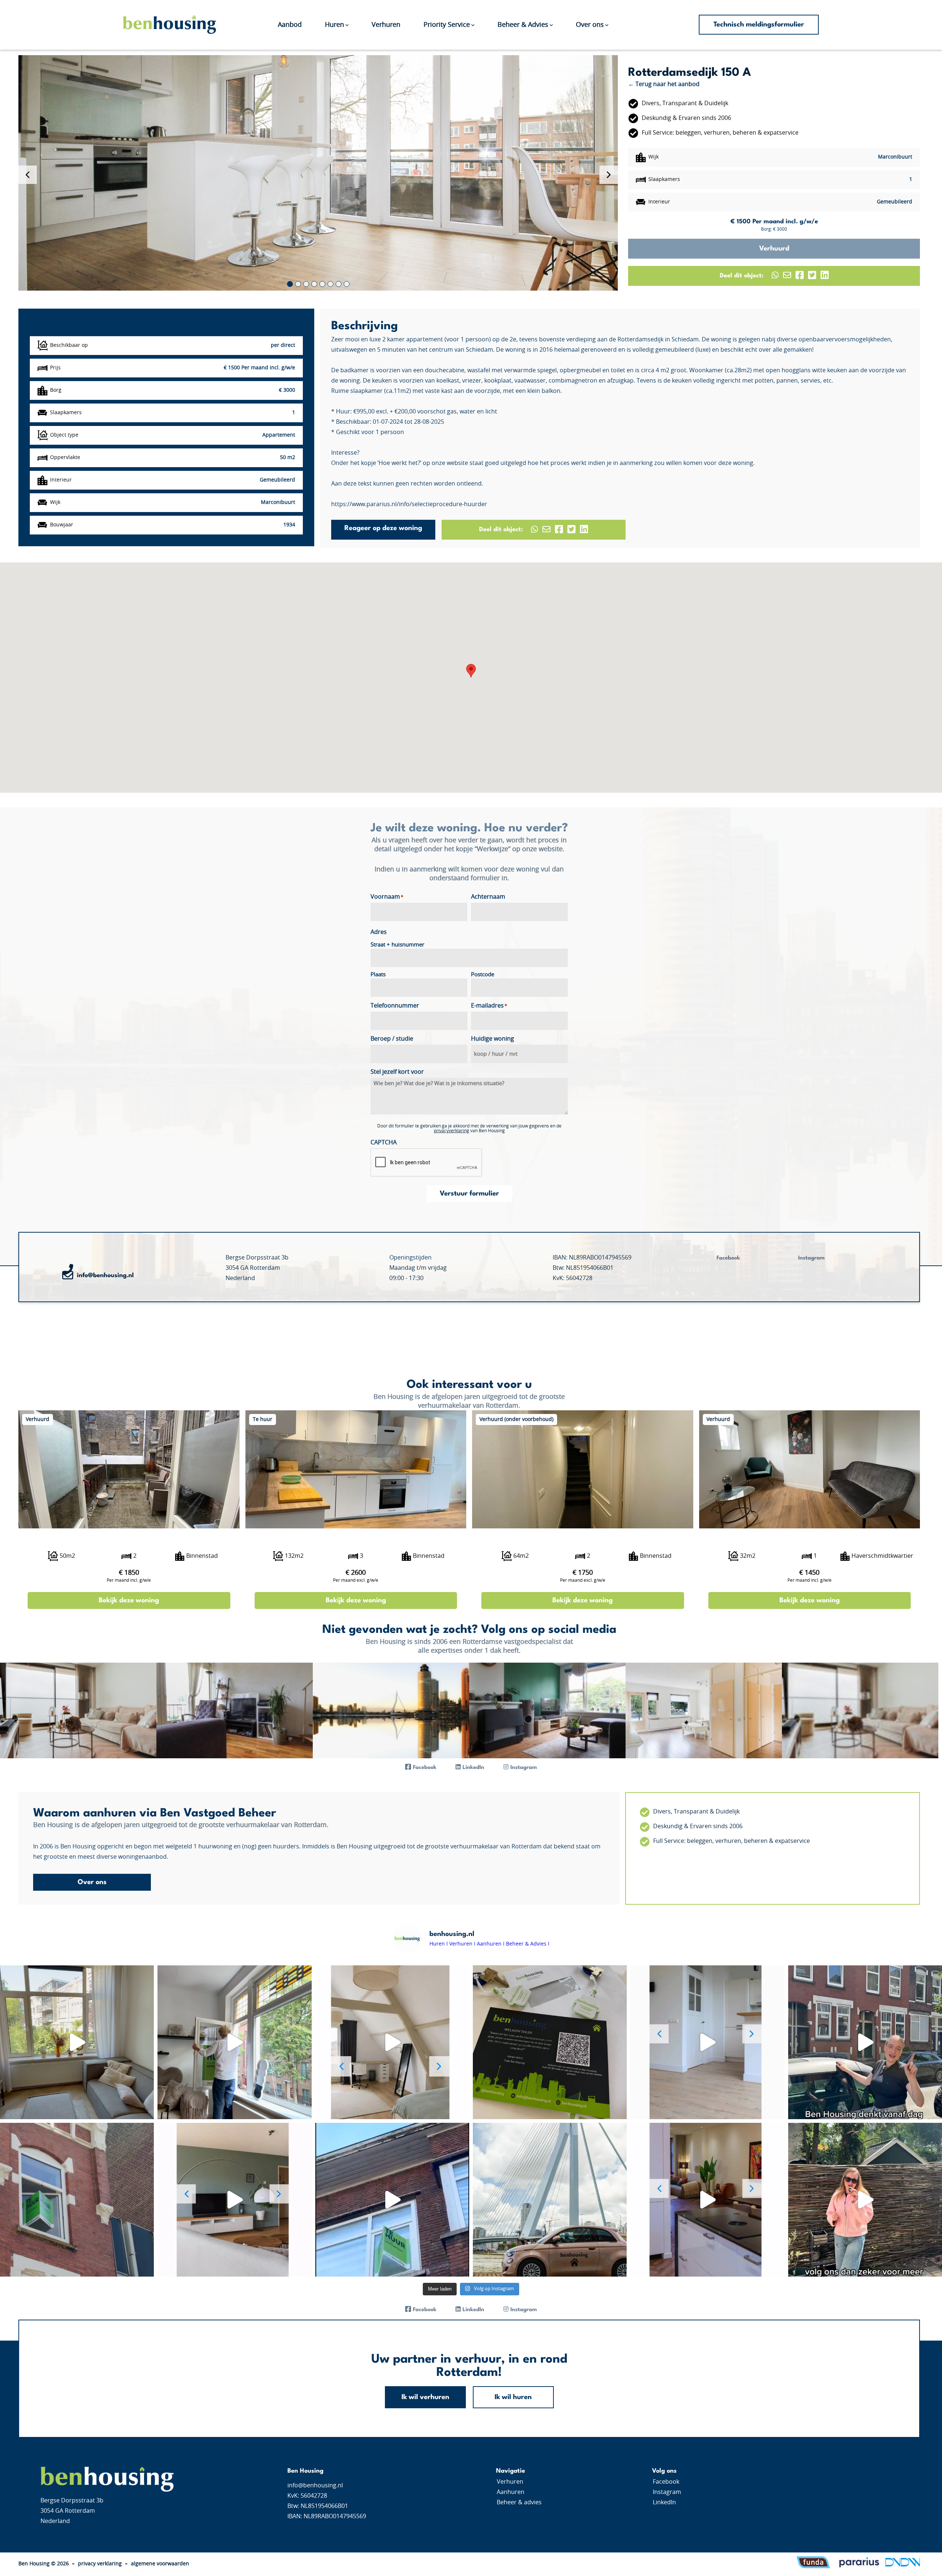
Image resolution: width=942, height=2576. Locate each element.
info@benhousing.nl (105, 1275)
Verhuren (386, 25)
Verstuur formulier (469, 1194)
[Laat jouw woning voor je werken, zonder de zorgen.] (77, 2200)
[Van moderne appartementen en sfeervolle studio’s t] (392, 2200)
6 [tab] (330, 284)
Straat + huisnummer (397, 945)
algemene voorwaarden (160, 2564)
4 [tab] (314, 284)
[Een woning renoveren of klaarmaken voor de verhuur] (865, 2042)
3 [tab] (306, 284)
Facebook (666, 2482)
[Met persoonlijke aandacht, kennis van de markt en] (550, 2042)
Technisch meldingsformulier (759, 25)
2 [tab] (298, 284)
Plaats (378, 975)
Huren (334, 25)
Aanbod (290, 25)
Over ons (590, 25)
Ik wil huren (513, 2397)
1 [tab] (290, 284)
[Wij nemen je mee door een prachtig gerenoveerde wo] (77, 2042)
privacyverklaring (451, 1131)
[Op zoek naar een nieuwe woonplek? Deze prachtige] (234, 2042)
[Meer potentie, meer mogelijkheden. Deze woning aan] (865, 2200)
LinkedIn (664, 2502)
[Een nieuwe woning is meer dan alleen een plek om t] (550, 2200)
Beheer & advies (519, 2502)
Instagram (667, 2492)
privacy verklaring (100, 2564)
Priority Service (447, 25)
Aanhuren (511, 2492)
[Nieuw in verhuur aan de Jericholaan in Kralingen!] (707, 2200)
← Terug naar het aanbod (664, 84)
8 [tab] (347, 284)
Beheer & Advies (523, 25)
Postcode (483, 975)
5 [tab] (322, 284)
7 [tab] (339, 284)
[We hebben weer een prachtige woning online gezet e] (392, 2042)
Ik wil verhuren (425, 2397)
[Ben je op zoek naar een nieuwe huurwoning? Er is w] (234, 2200)
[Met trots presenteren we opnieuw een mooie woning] (707, 2042)
